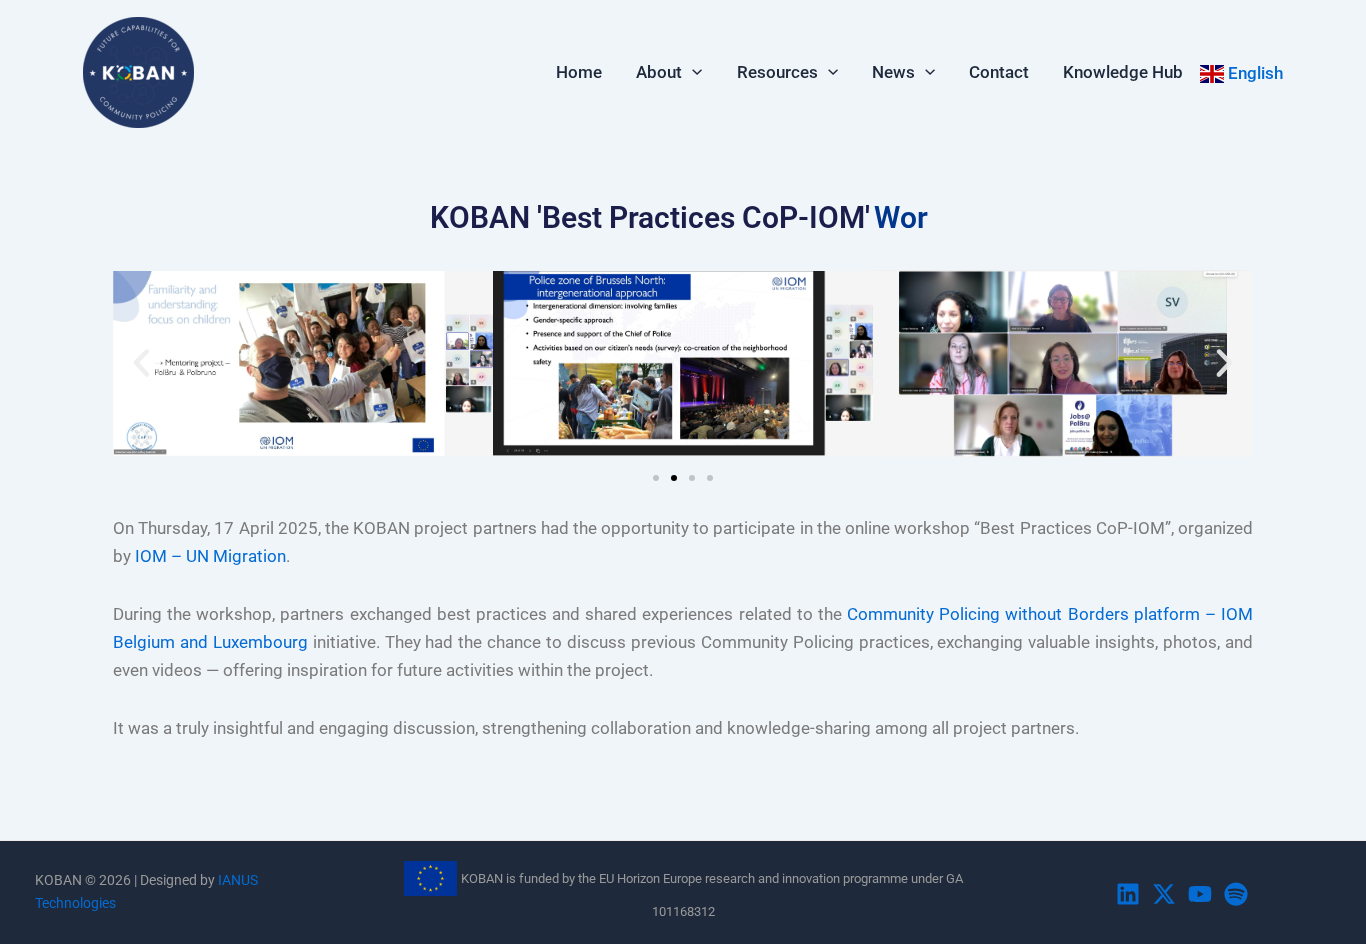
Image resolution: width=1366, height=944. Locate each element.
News (893, 72)
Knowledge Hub (1123, 72)
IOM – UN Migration (210, 556)
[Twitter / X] (1164, 894)
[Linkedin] (1128, 894)
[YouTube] (1200, 894)
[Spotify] (1236, 894)
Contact (999, 72)
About (659, 72)
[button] (141, 363)
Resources (777, 72)
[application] (692, 72)
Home (579, 72)
